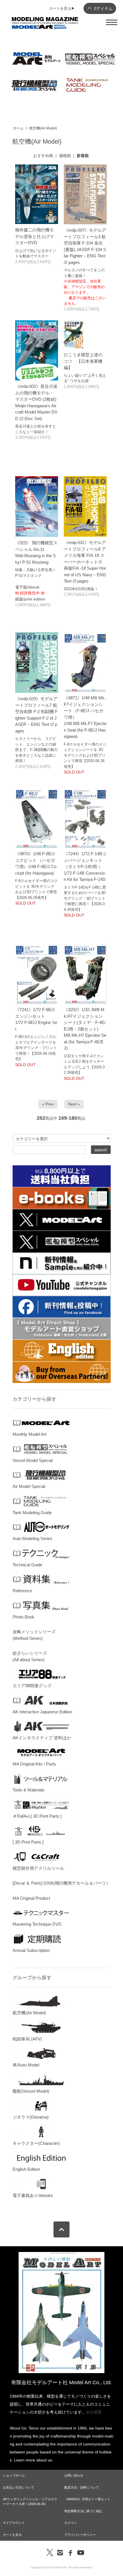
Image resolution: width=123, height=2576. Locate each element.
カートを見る (12, 2535)
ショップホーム (14, 2475)
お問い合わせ (74, 2475)
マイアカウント (14, 2523)
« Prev (48, 1104)
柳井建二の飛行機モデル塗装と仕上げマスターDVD (34, 236)
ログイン (71, 2523)
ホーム (18, 128)
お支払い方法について (19, 2487)
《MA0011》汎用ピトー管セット (87, 2499)
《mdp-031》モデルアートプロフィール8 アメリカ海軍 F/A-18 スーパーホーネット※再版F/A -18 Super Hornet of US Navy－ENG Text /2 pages (85, 562)
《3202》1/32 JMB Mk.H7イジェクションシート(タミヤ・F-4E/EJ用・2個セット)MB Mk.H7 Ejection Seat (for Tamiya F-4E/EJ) (85, 1029)
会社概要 (94, 2412)
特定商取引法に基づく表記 (83, 2511)
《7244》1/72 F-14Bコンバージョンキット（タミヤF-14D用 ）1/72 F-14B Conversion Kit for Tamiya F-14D (85, 867)
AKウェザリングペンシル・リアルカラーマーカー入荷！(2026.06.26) (30, 2501)
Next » (74, 1104)
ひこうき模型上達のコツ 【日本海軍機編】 (83, 361)
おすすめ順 (43, 156)
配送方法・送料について (82, 2487)
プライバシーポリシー (80, 2535)
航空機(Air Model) (43, 128)
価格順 (65, 156)
